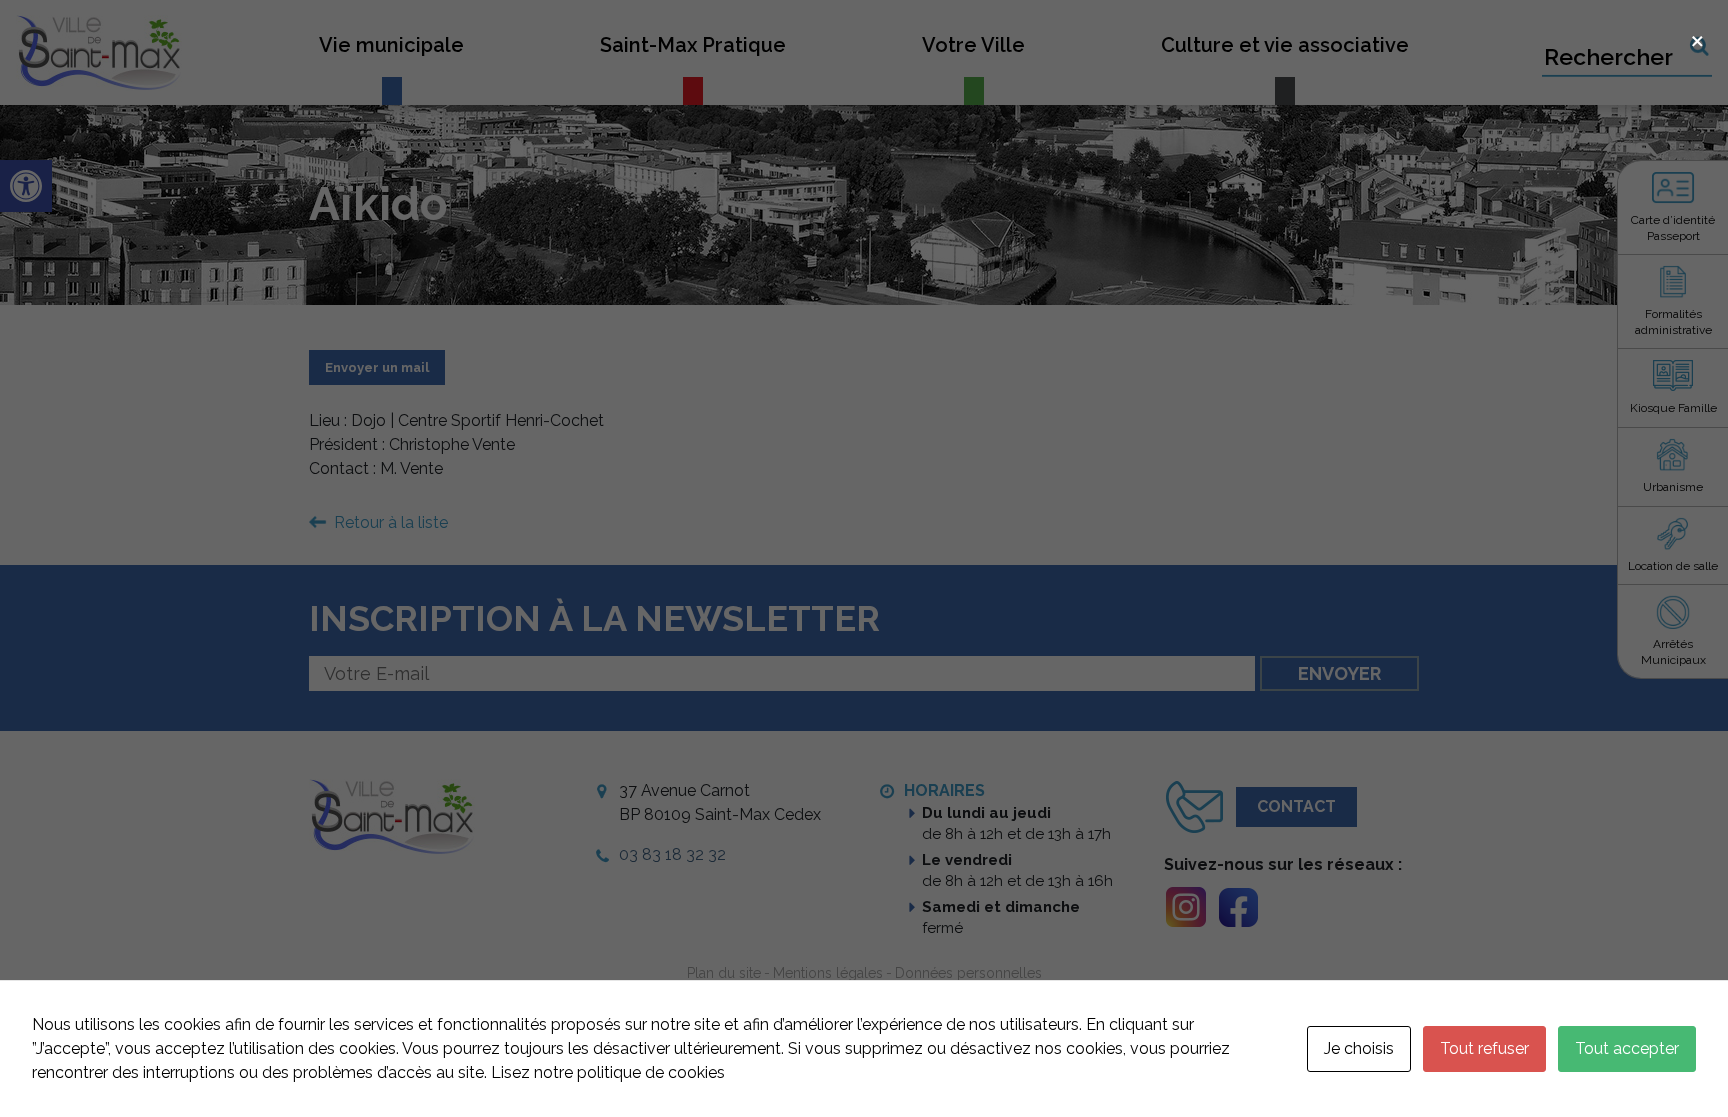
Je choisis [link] (1359, 1048)
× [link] (1697, 38)
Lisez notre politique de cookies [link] (608, 1072)
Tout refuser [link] (1484, 1048)
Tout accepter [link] (1627, 1048)
